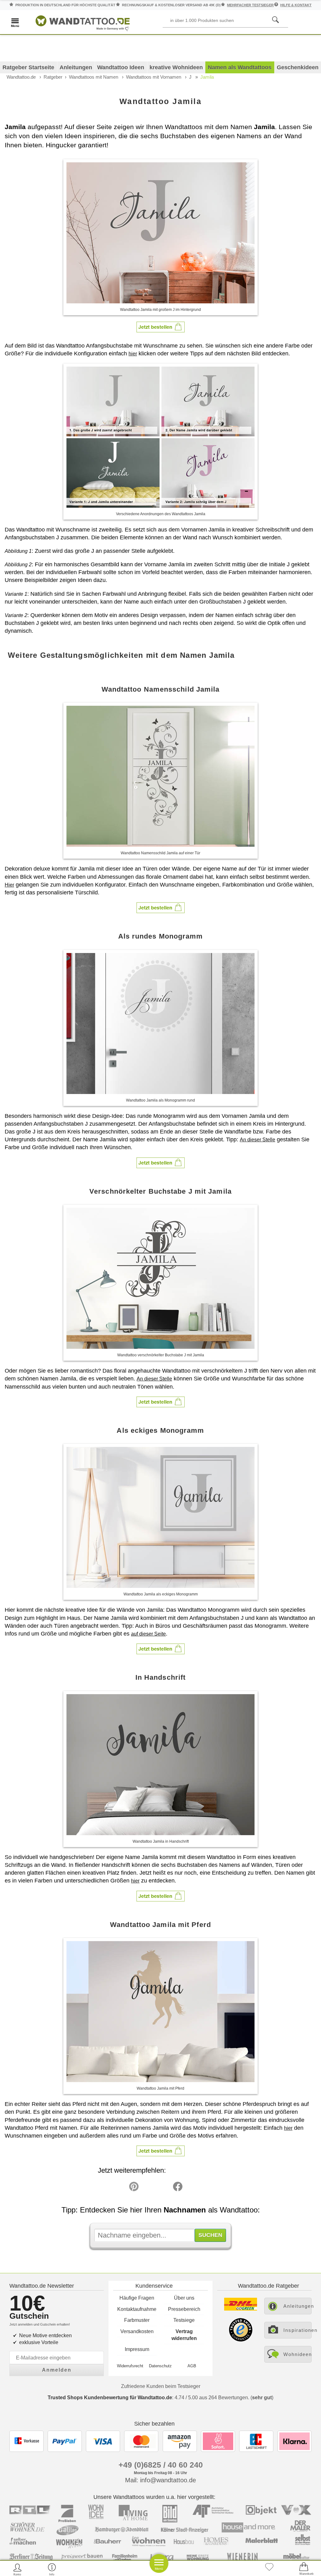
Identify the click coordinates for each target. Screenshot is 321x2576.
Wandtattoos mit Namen (94, 77)
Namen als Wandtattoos (240, 67)
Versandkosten (137, 2331)
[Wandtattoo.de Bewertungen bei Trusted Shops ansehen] (241, 2340)
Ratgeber (53, 77)
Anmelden (57, 2370)
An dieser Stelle (258, 1140)
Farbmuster (137, 2320)
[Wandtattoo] (83, 22)
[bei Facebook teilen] (164, 2188)
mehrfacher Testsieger (250, 5)
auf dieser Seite (148, 1634)
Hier (9, 885)
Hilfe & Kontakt (296, 5)
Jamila (207, 77)
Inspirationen (297, 2330)
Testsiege (184, 2320)
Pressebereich (184, 2309)
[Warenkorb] (304, 2569)
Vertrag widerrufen (184, 2335)
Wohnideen (297, 2354)
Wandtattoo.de (21, 77)
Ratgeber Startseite (28, 67)
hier (133, 354)
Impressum (137, 2349)
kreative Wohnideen (176, 67)
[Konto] (17, 2569)
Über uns (184, 2298)
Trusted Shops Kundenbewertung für (110, 2398)
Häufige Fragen (137, 2298)
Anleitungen (76, 67)
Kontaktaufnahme (137, 2309)
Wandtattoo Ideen (121, 67)
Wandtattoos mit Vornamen (154, 77)
